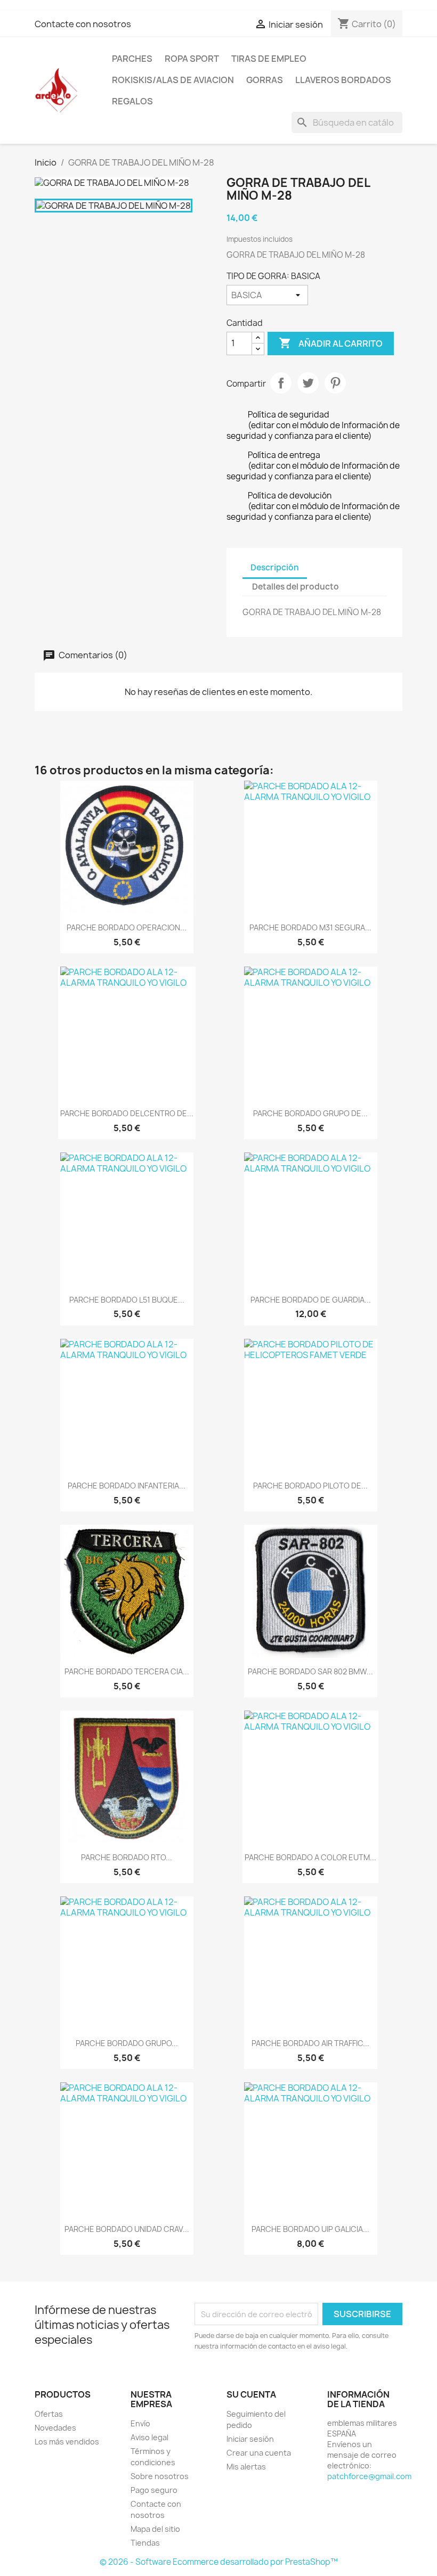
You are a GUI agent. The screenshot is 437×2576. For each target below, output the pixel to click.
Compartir (281, 383)
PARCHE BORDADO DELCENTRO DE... (127, 1113)
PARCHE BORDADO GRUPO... (127, 2043)
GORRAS (265, 80)
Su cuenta (251, 2394)
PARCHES (132, 59)
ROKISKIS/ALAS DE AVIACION (173, 80)
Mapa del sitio (155, 2529)
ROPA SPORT (192, 59)
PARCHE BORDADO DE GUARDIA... (311, 1300)
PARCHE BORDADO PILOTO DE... (310, 1486)
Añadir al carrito (331, 343)
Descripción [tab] (275, 567)
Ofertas (49, 2414)
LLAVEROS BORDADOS (343, 80)
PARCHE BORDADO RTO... (127, 1857)
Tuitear (308, 383)
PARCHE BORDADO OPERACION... (127, 927)
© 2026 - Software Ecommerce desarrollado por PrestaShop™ (219, 2562)
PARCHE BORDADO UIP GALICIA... (310, 2229)
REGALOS (132, 101)
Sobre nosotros (160, 2476)
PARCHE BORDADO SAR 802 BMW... (310, 1671)
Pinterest (335, 383)
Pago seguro (154, 2490)
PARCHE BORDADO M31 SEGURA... (310, 927)
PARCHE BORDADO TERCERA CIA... (127, 1671)
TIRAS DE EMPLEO (269, 59)
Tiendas (145, 2543)
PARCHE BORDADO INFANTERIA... (127, 1486)
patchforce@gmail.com (369, 2476)
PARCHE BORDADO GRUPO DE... (310, 1113)
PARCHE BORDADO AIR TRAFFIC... (310, 2043)
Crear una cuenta (259, 2453)
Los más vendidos (67, 2442)
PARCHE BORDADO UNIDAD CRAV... (127, 2229)
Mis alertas (246, 2467)
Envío (140, 2423)
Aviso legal (149, 2437)
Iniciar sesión (250, 2439)
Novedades (55, 2428)
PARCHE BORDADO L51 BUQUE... (127, 1300)
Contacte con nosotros (83, 24)
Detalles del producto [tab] (296, 587)
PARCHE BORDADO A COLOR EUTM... (310, 1857)
